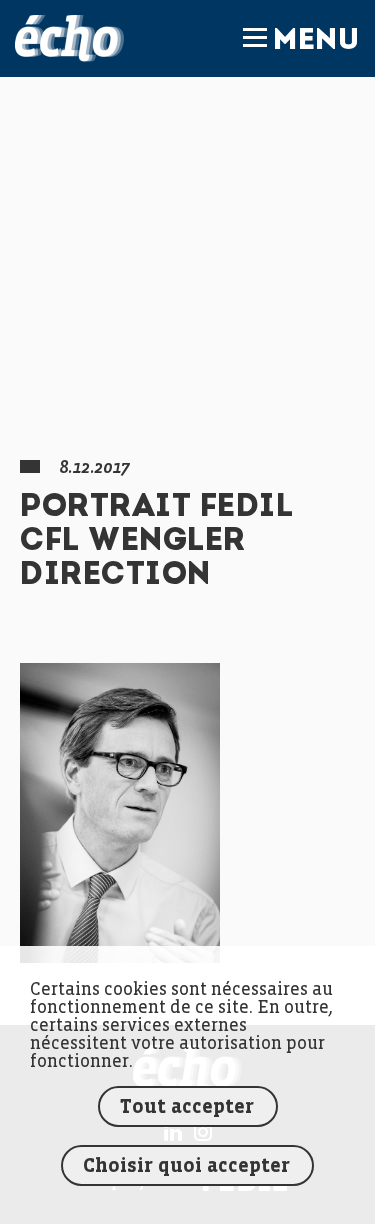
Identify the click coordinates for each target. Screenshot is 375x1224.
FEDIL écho (69, 38)
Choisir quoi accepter (186, 1166)
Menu (316, 42)
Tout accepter (187, 1107)
